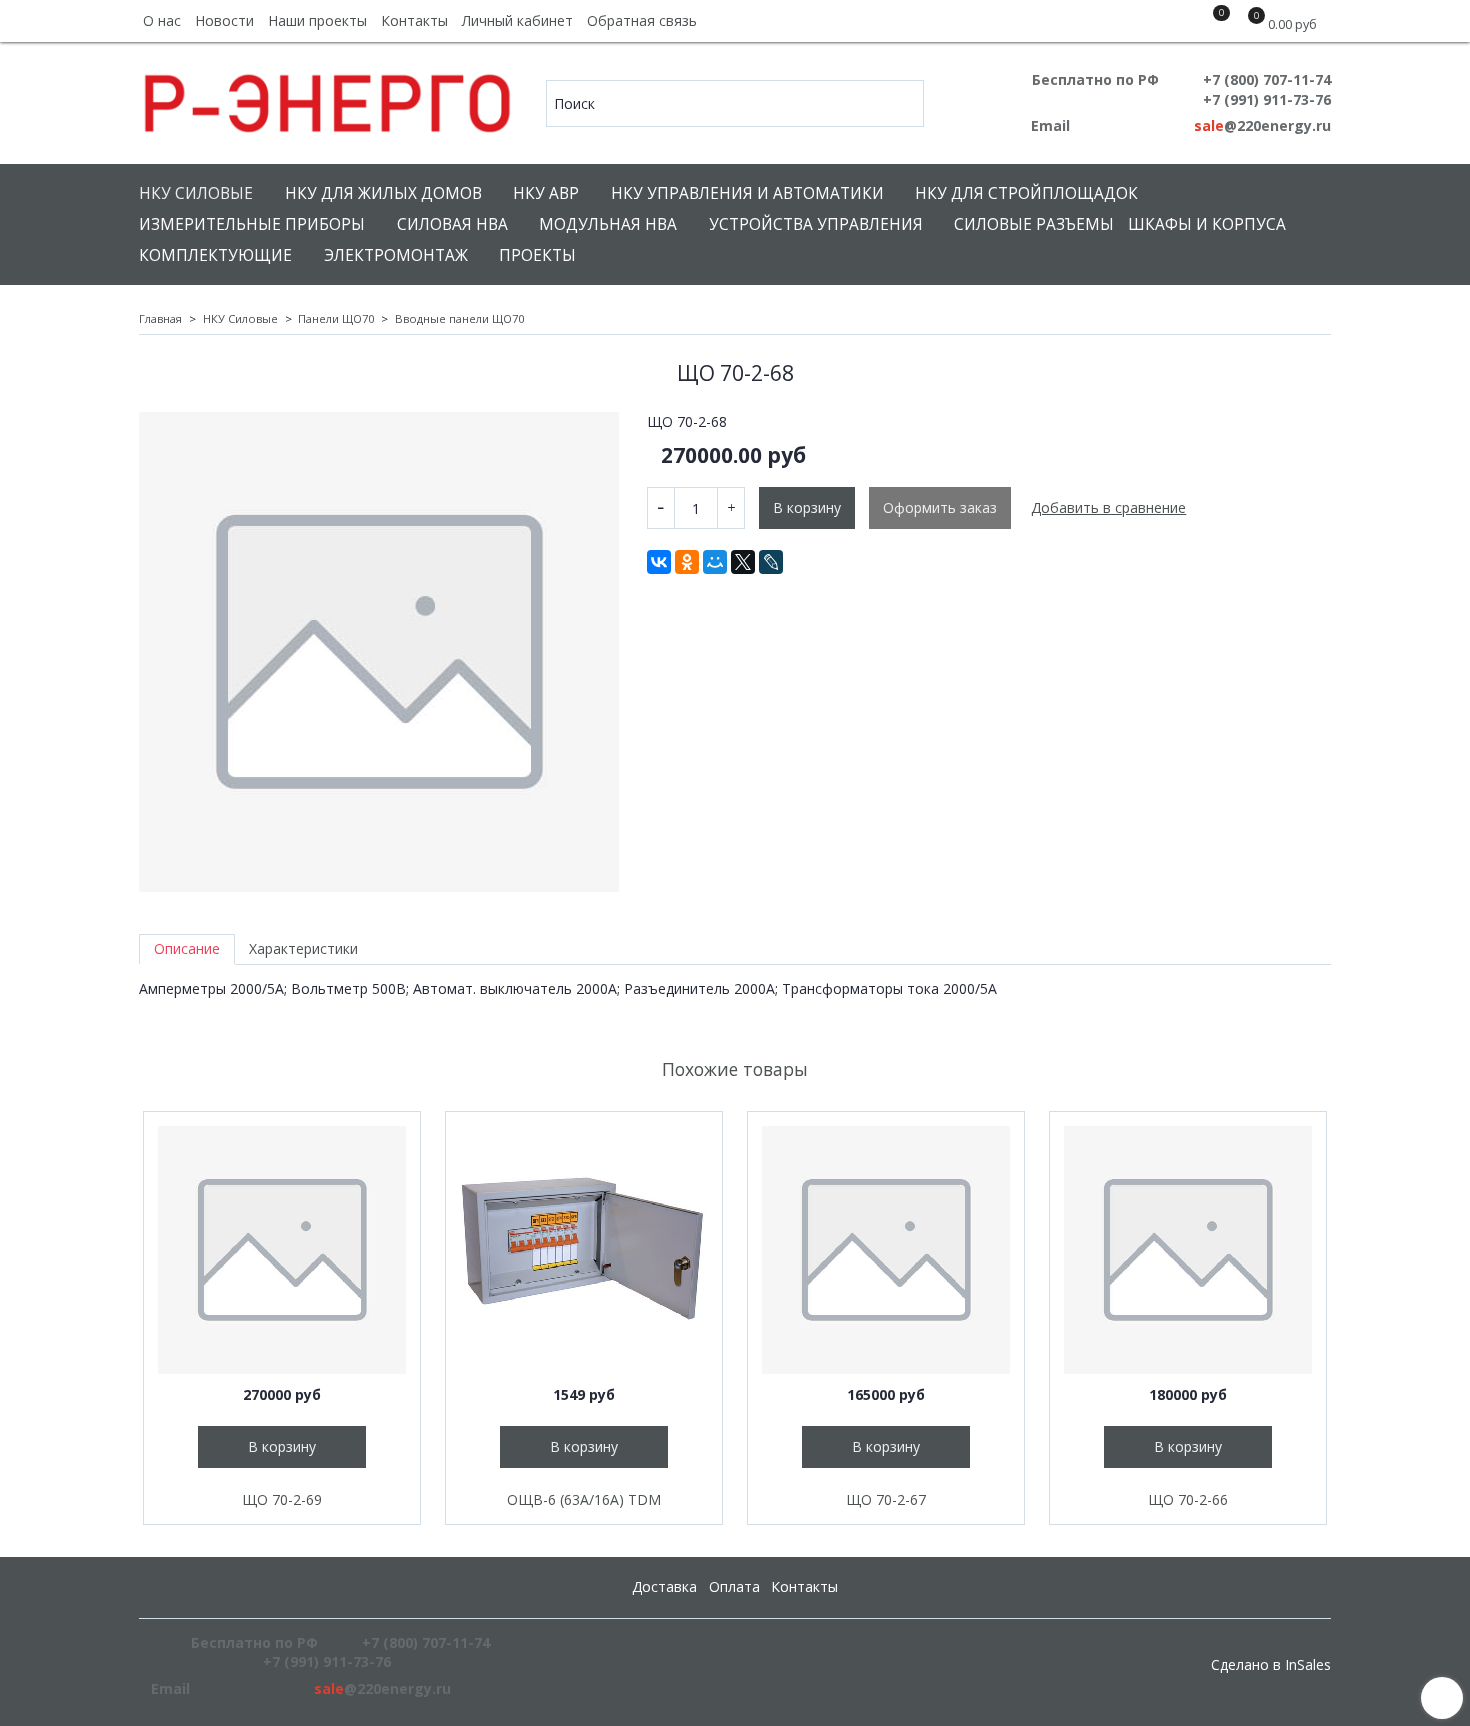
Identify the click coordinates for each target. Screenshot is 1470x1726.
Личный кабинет (517, 20)
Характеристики (303, 948)
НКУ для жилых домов (383, 193)
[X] (743, 562)
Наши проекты (317, 20)
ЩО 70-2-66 (1188, 1499)
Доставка (664, 1586)
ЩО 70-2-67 (886, 1499)
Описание (187, 948)
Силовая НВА (452, 224)
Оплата (734, 1586)
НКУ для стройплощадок (1026, 193)
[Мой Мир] (715, 562)
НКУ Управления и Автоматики (747, 193)
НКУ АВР (546, 193)
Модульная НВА (608, 224)
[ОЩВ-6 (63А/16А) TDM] (584, 1250)
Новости (224, 20)
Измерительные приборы (252, 224)
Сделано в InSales (1271, 1665)
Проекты (537, 255)
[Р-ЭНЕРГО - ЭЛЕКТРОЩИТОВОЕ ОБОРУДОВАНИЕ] (328, 98)
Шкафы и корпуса (1207, 224)
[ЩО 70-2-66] (1188, 1250)
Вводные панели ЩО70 (459, 318)
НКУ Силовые (196, 193)
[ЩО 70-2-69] (282, 1250)
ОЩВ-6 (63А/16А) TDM (584, 1499)
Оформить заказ (940, 507)
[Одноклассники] (687, 562)
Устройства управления (816, 224)
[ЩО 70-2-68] (379, 652)
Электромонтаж (396, 255)
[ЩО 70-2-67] (886, 1250)
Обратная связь (642, 20)
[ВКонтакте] (659, 562)
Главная (160, 318)
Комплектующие (215, 255)
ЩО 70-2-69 (282, 1499)
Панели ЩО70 (336, 318)
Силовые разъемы (1034, 224)
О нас (162, 20)
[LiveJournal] (771, 562)
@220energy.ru (1262, 125)
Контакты (414, 20)
